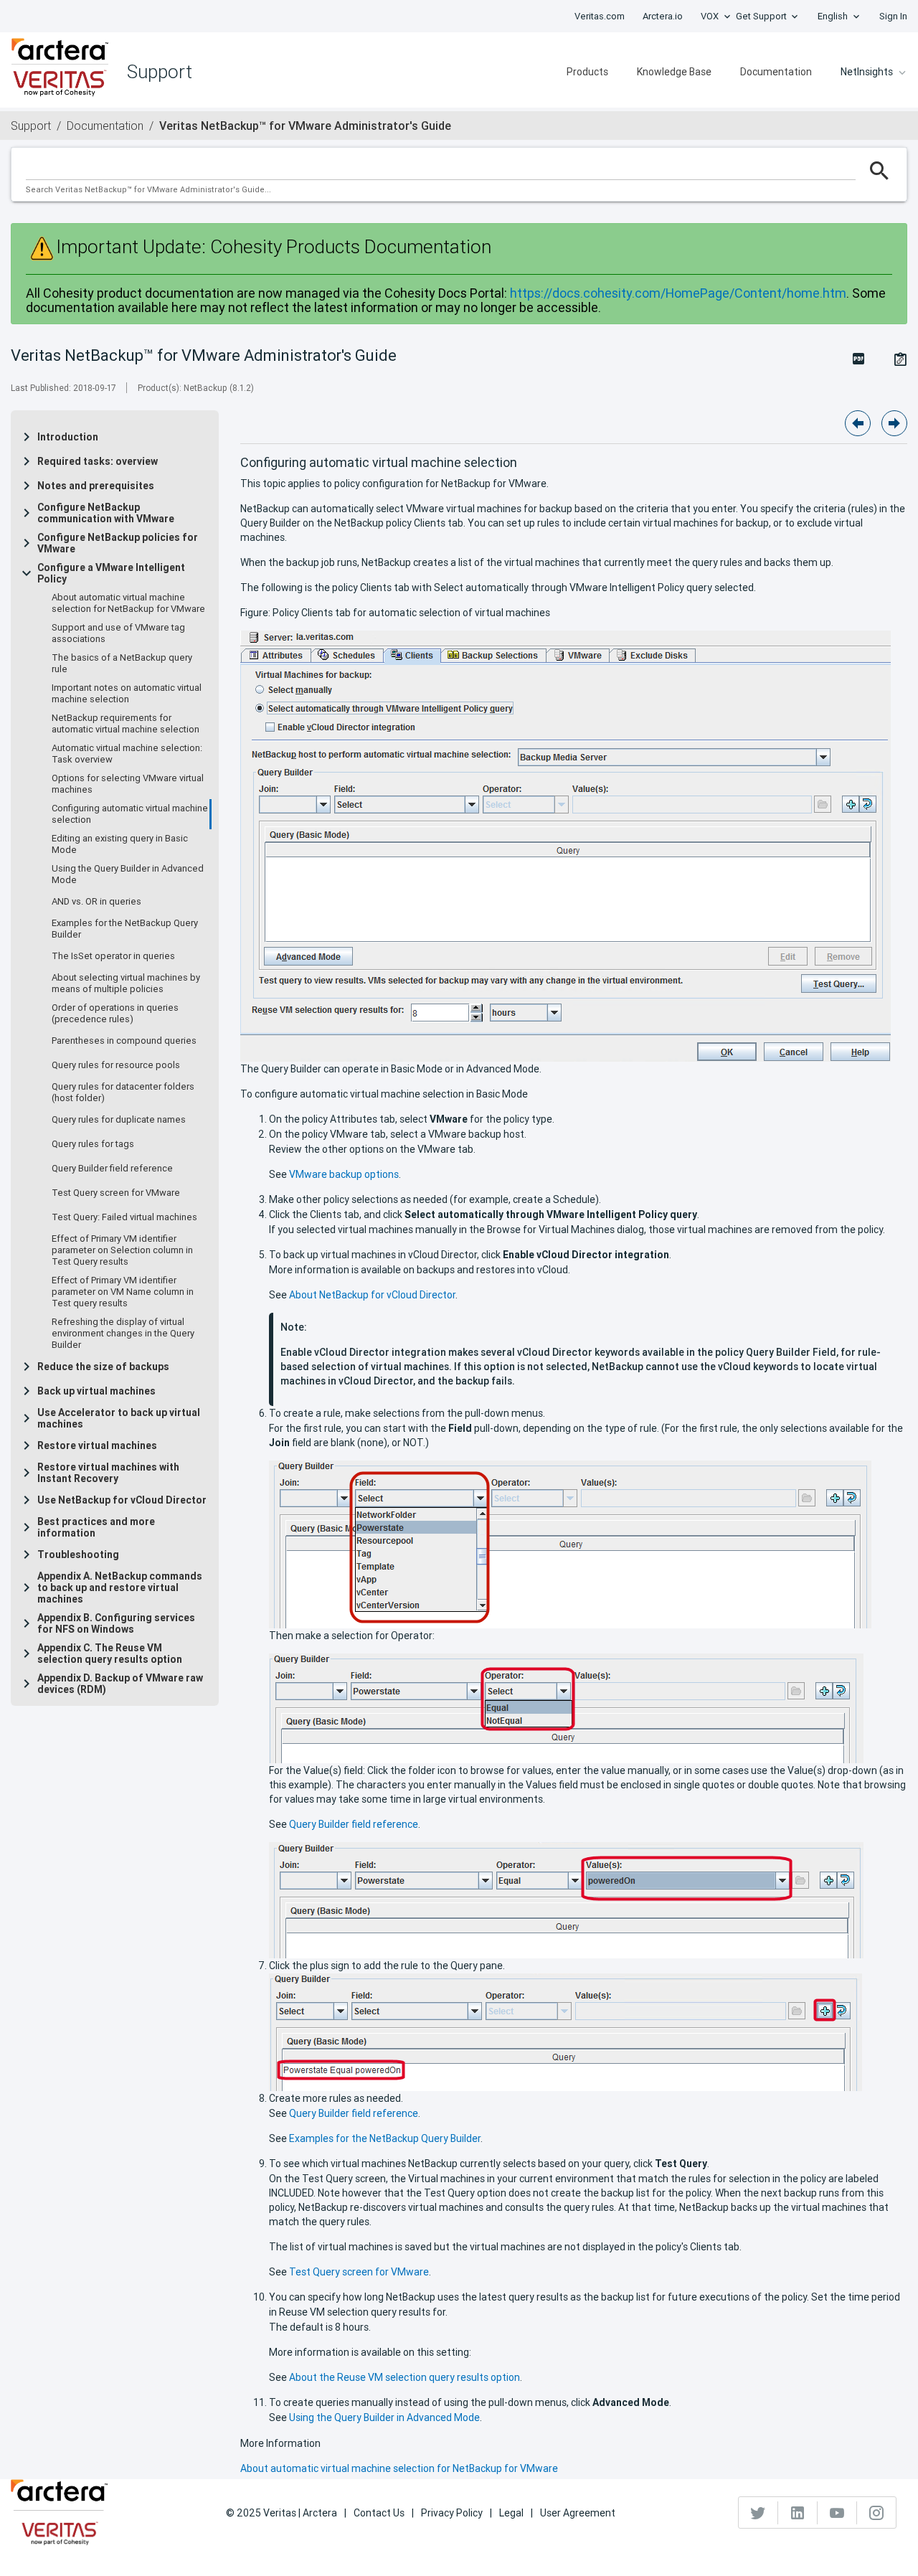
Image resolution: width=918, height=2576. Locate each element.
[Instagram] (876, 2513)
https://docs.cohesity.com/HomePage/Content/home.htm (678, 293)
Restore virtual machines (97, 1445)
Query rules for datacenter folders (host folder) (123, 1093)
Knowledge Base (674, 72)
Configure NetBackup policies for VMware (118, 543)
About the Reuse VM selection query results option (404, 2377)
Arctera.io (663, 16)
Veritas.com (600, 16)
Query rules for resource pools (116, 1065)
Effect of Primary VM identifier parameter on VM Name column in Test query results (123, 1292)
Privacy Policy (452, 2513)
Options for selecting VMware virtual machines (128, 784)
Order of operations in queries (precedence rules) (115, 1014)
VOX (710, 16)
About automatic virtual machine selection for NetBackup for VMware (128, 603)
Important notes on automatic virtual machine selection (127, 694)
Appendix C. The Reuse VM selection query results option (110, 1653)
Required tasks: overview (98, 461)
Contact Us (379, 2513)
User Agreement (578, 2513)
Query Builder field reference (112, 1169)
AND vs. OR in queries (96, 902)
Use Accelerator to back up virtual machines (119, 1418)
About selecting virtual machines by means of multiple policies (126, 983)
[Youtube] (837, 2513)
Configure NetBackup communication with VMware (106, 513)
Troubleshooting (78, 1554)
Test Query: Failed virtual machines (124, 1217)
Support (31, 126)
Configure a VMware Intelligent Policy (111, 573)
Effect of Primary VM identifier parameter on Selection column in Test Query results (122, 1250)
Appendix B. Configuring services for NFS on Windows (116, 1623)
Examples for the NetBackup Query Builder (125, 929)
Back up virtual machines (96, 1391)
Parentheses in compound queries (124, 1041)
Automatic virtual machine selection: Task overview (127, 754)
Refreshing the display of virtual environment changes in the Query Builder (123, 1334)
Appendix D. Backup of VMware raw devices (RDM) (120, 1684)
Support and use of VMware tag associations (118, 633)
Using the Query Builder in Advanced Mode (128, 874)
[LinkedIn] (798, 2513)
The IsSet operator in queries (113, 956)
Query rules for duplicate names (119, 1120)
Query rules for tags (93, 1144)
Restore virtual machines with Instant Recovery (108, 1473)
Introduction (68, 437)
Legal (511, 2513)
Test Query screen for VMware (116, 1193)
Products (587, 72)
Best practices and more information (96, 1527)
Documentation (776, 72)
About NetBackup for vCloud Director (372, 1295)
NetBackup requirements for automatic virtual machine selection (126, 724)
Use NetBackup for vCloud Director (122, 1500)
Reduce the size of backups (103, 1367)
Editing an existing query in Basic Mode (120, 844)
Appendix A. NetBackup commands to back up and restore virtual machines (120, 1587)
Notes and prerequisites (96, 486)
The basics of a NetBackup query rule (122, 664)
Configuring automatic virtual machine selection (130, 814)
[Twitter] (758, 2513)
